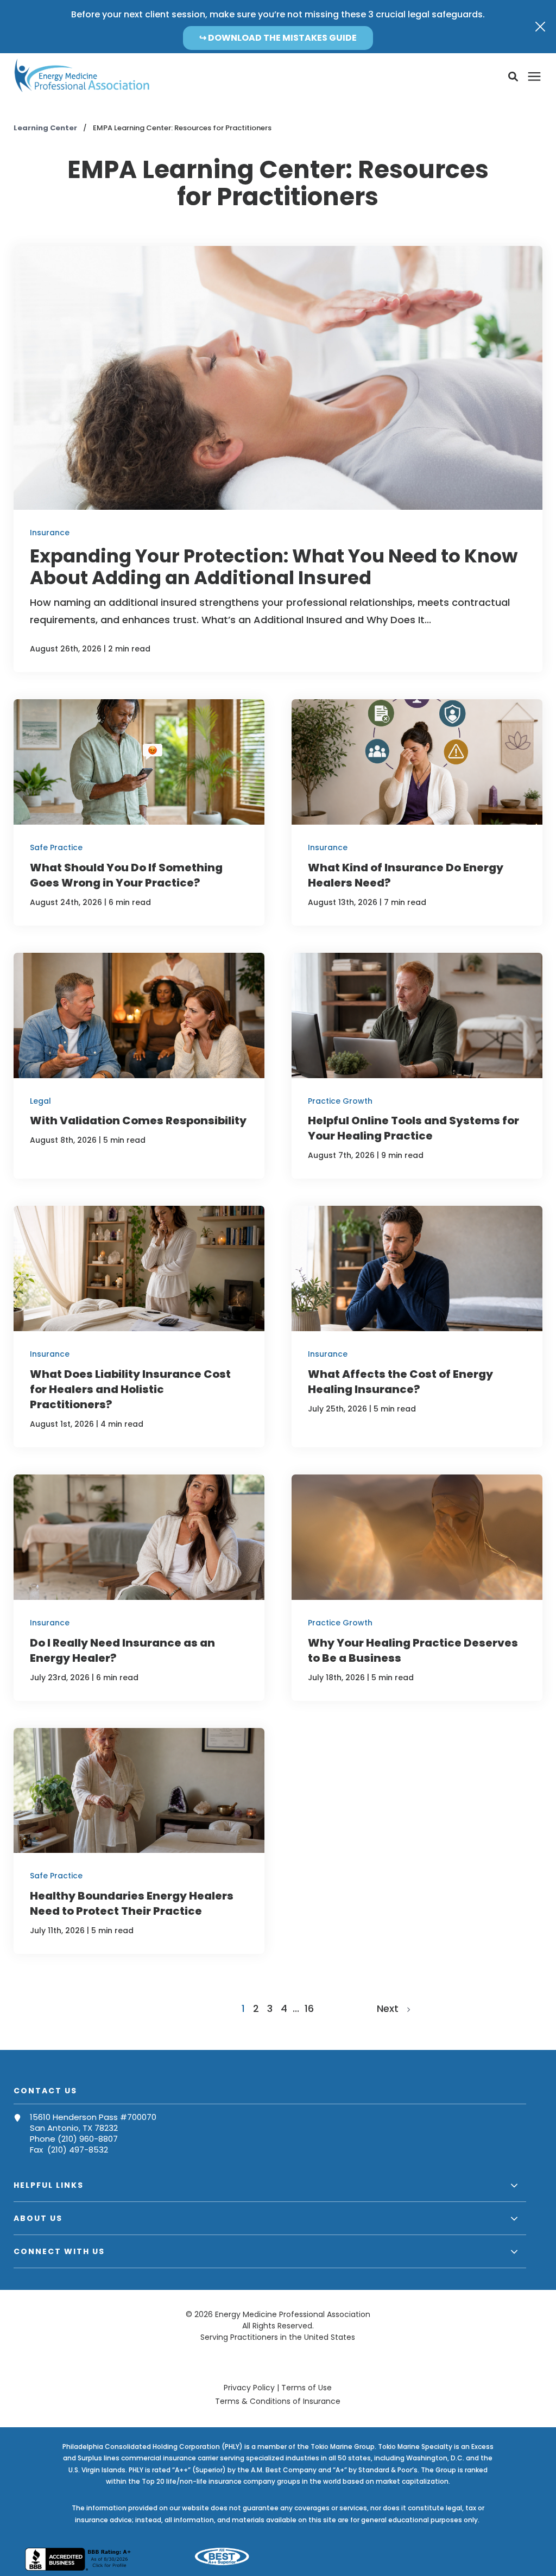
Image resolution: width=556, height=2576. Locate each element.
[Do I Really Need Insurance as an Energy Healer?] (139, 1588)
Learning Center (46, 128)
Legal (40, 1101)
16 (309, 2008)
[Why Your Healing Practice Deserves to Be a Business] (417, 1588)
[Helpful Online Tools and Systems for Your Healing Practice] (417, 1066)
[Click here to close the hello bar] (540, 27)
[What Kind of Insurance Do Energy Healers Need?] (417, 812)
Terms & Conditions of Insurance (278, 2401)
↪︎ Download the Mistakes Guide (278, 38)
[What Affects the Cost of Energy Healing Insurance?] (417, 1327)
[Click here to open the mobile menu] (534, 77)
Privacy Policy (249, 2388)
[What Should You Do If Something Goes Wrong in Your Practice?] (139, 812)
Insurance (50, 533)
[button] (513, 77)
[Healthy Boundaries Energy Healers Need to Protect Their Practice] (139, 1841)
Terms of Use (307, 2388)
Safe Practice (56, 847)
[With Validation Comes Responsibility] (139, 1066)
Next (392, 2008)
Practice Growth (340, 1101)
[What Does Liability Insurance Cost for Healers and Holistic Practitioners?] (139, 1327)
